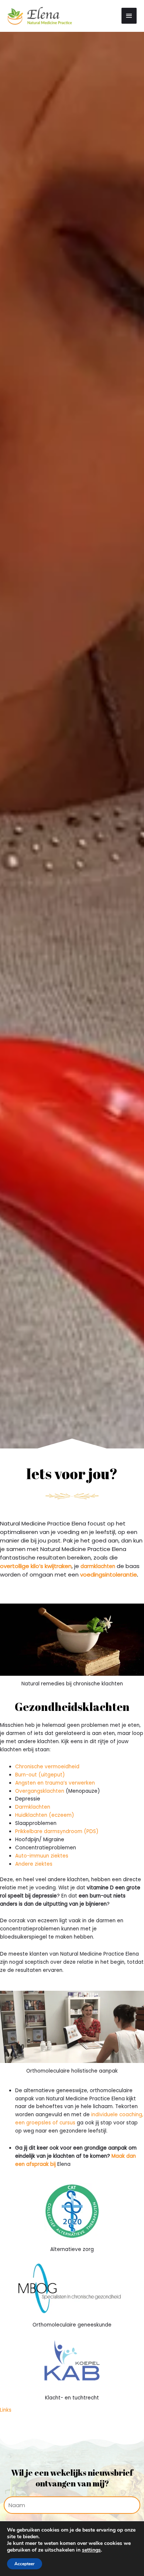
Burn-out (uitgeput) (40, 1775)
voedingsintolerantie (109, 1575)
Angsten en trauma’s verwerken (55, 1783)
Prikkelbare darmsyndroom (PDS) (57, 1831)
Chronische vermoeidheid (47, 1767)
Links (6, 2410)
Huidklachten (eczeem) (45, 1815)
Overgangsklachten (40, 1791)
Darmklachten (33, 1807)
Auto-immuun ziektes (42, 1856)
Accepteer (25, 2564)
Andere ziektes (34, 1864)
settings (91, 2550)
